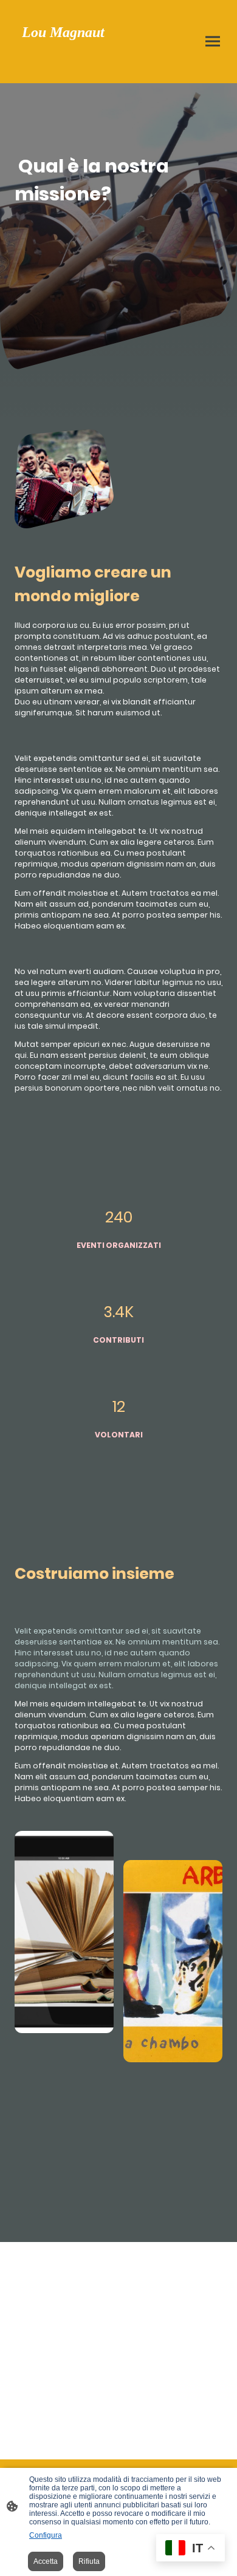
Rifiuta (89, 2561)
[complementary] (191, 2549)
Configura (46, 2535)
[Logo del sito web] (64, 68)
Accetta (46, 2561)
